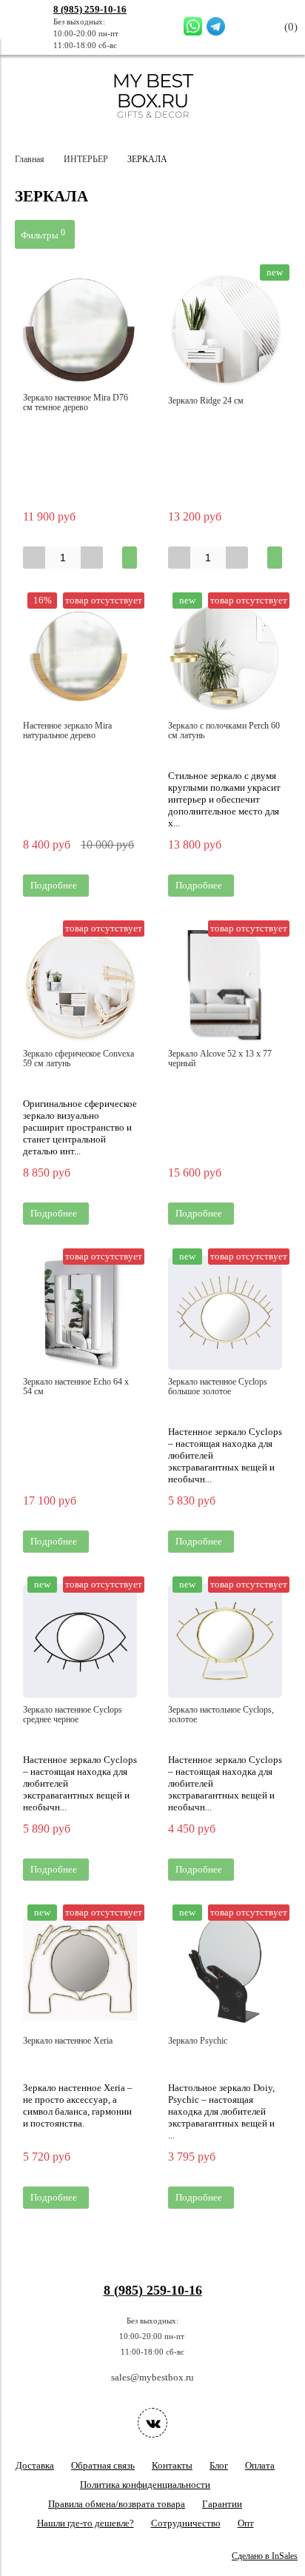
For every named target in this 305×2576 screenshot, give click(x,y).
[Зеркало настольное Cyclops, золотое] (225, 1641)
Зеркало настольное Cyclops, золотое (221, 1715)
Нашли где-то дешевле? (86, 2523)
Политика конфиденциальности (145, 2485)
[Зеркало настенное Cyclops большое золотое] (225, 1313)
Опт (246, 2523)
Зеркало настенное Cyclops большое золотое (218, 1387)
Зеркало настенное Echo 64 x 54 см (76, 1387)
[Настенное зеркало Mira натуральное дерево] (80, 657)
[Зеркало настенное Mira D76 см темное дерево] (80, 329)
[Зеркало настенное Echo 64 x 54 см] (80, 1313)
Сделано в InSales (265, 2556)
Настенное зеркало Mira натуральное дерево (67, 731)
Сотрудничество (186, 2523)
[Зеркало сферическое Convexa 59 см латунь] (80, 985)
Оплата (260, 2465)
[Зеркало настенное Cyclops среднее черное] (80, 1641)
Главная (30, 160)
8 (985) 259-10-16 (90, 9)
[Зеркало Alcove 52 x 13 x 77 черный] (225, 985)
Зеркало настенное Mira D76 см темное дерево (76, 403)
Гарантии (222, 2504)
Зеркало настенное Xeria (68, 2041)
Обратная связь (103, 2465)
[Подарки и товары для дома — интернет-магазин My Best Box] (153, 125)
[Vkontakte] (152, 2423)
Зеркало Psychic (198, 2041)
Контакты (172, 2465)
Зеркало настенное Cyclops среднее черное (73, 1715)
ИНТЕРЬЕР (86, 160)
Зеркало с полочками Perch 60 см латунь (224, 731)
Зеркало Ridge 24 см (206, 401)
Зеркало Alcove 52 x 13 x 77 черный (220, 1059)
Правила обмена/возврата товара (117, 2504)
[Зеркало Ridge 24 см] (225, 329)
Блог (219, 2465)
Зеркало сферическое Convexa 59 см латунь (78, 1059)
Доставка (35, 2465)
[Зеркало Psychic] (225, 1969)
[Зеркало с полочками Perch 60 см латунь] (225, 657)
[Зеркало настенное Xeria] (80, 1969)
